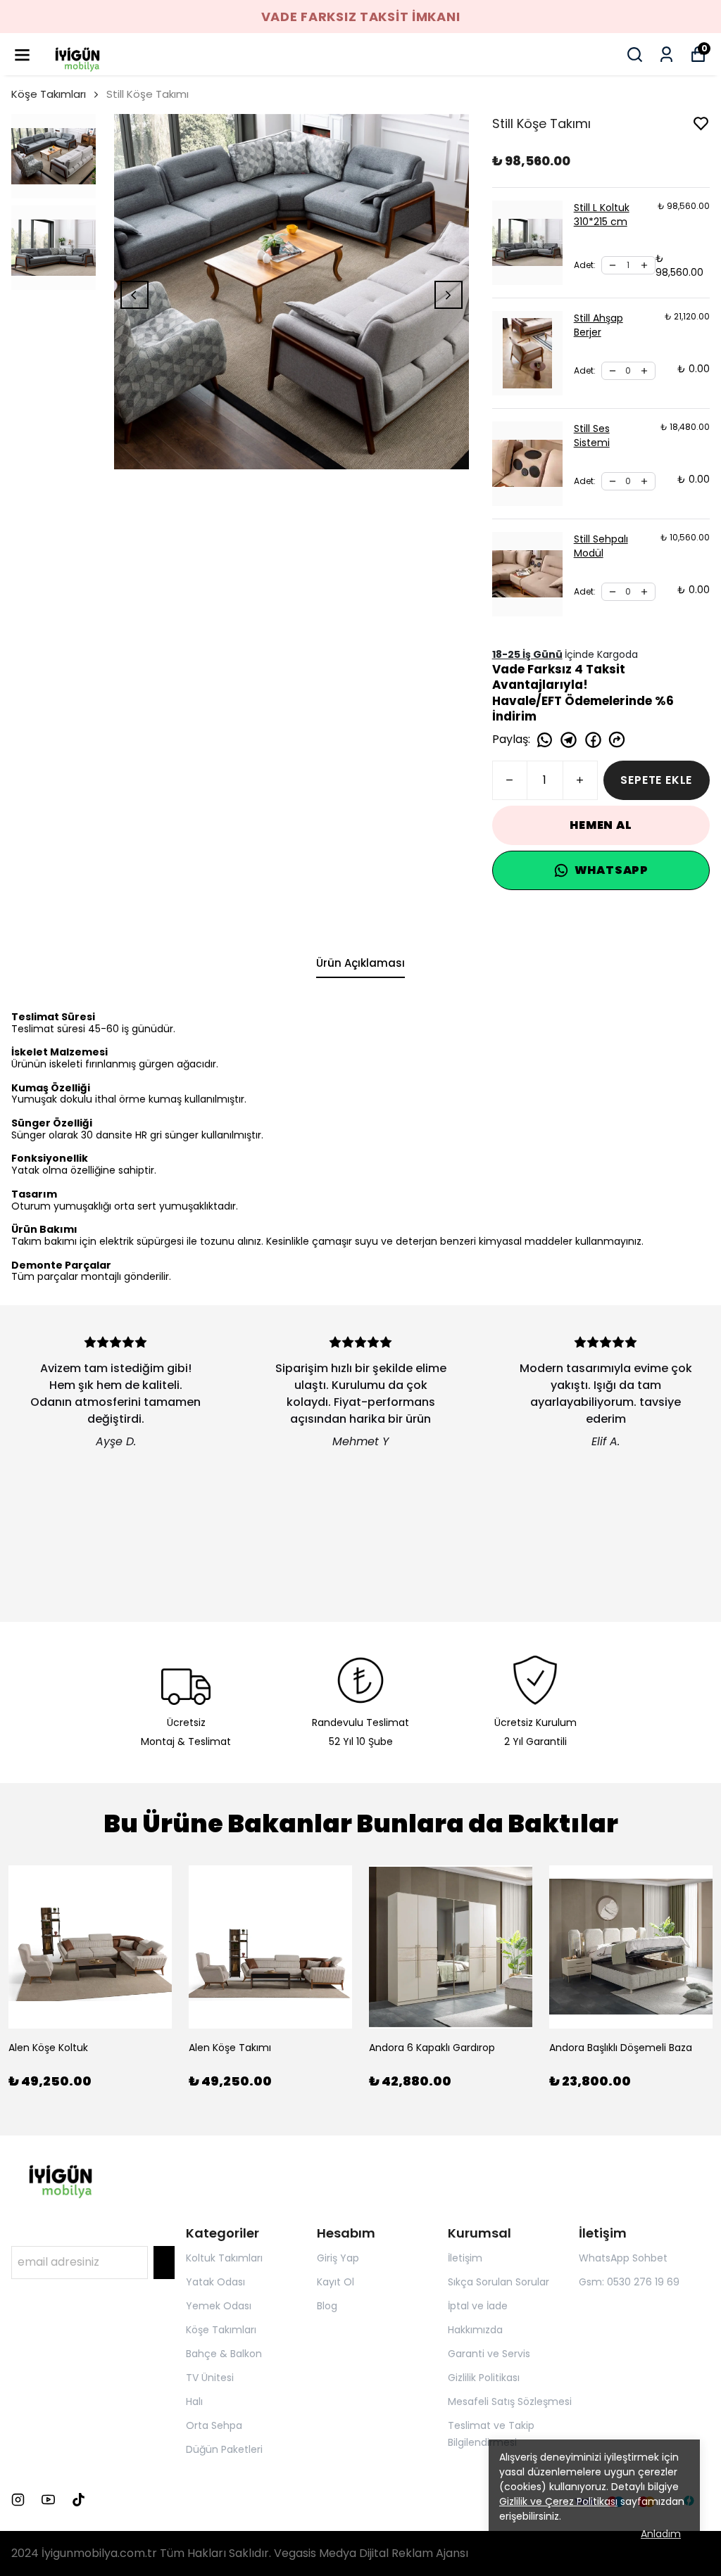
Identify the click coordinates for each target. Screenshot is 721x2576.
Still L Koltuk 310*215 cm (602, 215)
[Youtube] (48, 2500)
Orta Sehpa (214, 2425)
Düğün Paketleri (224, 2449)
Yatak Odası (215, 2282)
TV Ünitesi (210, 2378)
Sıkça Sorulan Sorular (499, 2282)
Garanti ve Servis (489, 2354)
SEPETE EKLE (656, 780)
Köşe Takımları (49, 94)
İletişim (465, 2258)
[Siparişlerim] (666, 55)
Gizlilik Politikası (484, 2378)
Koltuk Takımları (224, 2258)
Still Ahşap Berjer (598, 325)
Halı (194, 2401)
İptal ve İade (478, 2306)
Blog (327, 2306)
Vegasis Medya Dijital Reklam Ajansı (371, 2553)
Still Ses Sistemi (592, 436)
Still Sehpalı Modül (601, 546)
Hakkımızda (475, 2330)
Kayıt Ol (336, 2282)
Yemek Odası (219, 2306)
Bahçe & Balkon (224, 2354)
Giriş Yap (338, 2258)
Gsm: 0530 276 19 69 (629, 2282)
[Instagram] (18, 2500)
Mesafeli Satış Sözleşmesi (510, 2401)
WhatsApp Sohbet (623, 2258)
